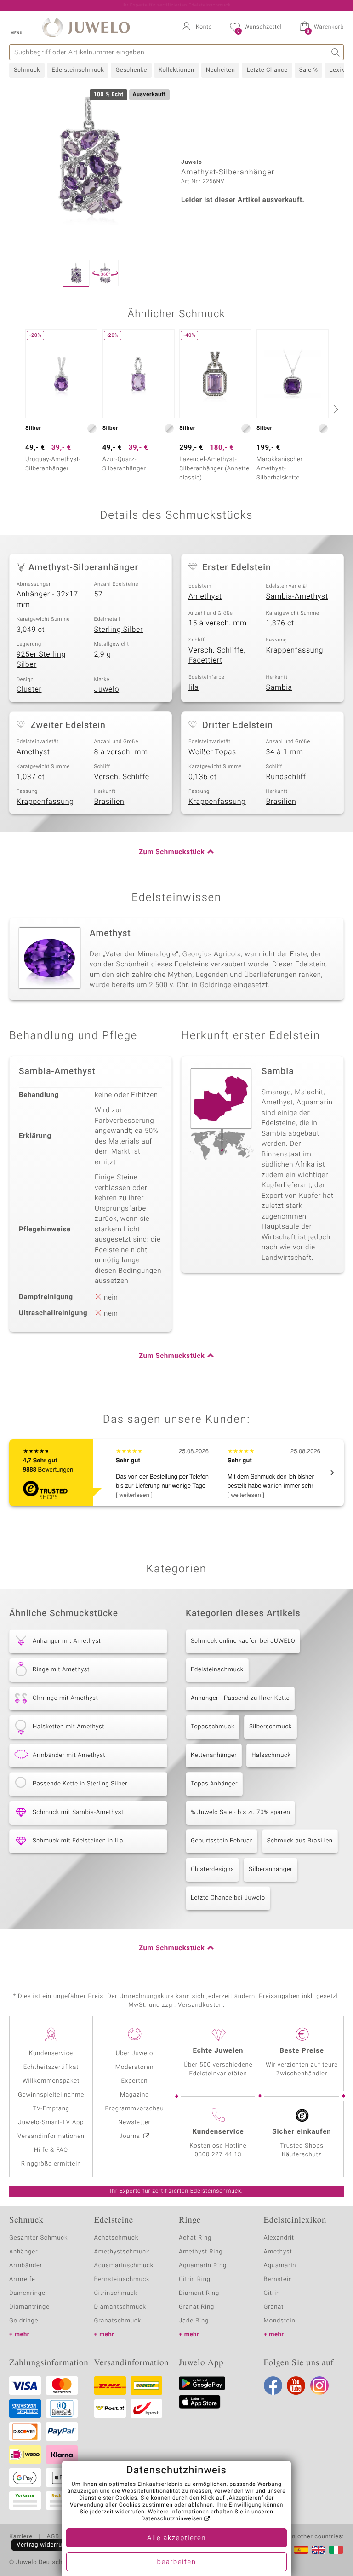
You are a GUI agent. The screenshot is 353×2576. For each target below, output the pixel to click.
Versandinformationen (51, 2136)
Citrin (272, 2293)
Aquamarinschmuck (124, 2266)
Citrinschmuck (116, 2293)
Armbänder (26, 2266)
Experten (135, 2081)
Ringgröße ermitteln (51, 2164)
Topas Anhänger (214, 1784)
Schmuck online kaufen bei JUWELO (243, 1641)
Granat (274, 2307)
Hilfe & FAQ (51, 2150)
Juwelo (107, 689)
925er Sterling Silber (41, 660)
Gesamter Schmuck (38, 2238)
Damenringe (27, 2293)
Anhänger (23, 2252)
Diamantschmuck (120, 2307)
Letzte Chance (267, 70)
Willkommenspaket (51, 2081)
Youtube (296, 2385)
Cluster (29, 689)
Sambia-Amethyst (297, 596)
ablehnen (201, 2505)
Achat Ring (195, 2238)
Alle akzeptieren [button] (176, 2538)
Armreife (22, 2279)
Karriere (21, 2537)
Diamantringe (29, 2307)
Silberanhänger (270, 1869)
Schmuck (27, 70)
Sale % (309, 70)
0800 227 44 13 (218, 2155)
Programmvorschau (134, 2109)
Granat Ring (196, 2307)
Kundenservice (51, 2053)
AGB (53, 2537)
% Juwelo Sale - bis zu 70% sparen (240, 1812)
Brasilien (109, 802)
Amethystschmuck (122, 2252)
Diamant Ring (199, 2293)
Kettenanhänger (214, 1755)
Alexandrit (279, 2238)
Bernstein (278, 2279)
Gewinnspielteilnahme (51, 2095)
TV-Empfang (51, 2109)
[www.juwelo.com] (319, 2550)
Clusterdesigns (212, 1869)
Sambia (279, 687)
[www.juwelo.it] (336, 2550)
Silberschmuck (270, 1727)
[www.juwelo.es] (301, 2550)
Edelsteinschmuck (78, 70)
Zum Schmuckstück (172, 852)
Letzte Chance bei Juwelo (228, 1898)
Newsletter (134, 2123)
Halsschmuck (271, 1755)
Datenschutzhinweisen (172, 2519)
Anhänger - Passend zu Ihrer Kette (240, 1698)
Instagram (319, 2385)
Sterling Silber (119, 630)
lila (194, 687)
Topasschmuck (213, 1727)
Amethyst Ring (201, 2252)
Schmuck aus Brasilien (300, 1841)
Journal (131, 2136)
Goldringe (24, 2321)
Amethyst (205, 596)
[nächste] (335, 409)
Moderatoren (135, 2067)
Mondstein (280, 2321)
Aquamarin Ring (203, 2266)
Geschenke (131, 70)
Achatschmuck (117, 2238)
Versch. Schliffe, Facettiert (217, 656)
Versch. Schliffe (122, 777)
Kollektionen (176, 70)
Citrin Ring (195, 2279)
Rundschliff (286, 777)
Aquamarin (280, 2266)
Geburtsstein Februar (222, 1841)
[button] (16, 28)
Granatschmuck (118, 2321)
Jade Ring (194, 2321)
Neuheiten (221, 70)
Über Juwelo (134, 2053)
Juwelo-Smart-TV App (51, 2123)
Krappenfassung (295, 650)
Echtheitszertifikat (51, 2067)
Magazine (134, 2095)
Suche (336, 52)
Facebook (273, 2385)
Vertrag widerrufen (44, 2545)
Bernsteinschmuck (122, 2279)
